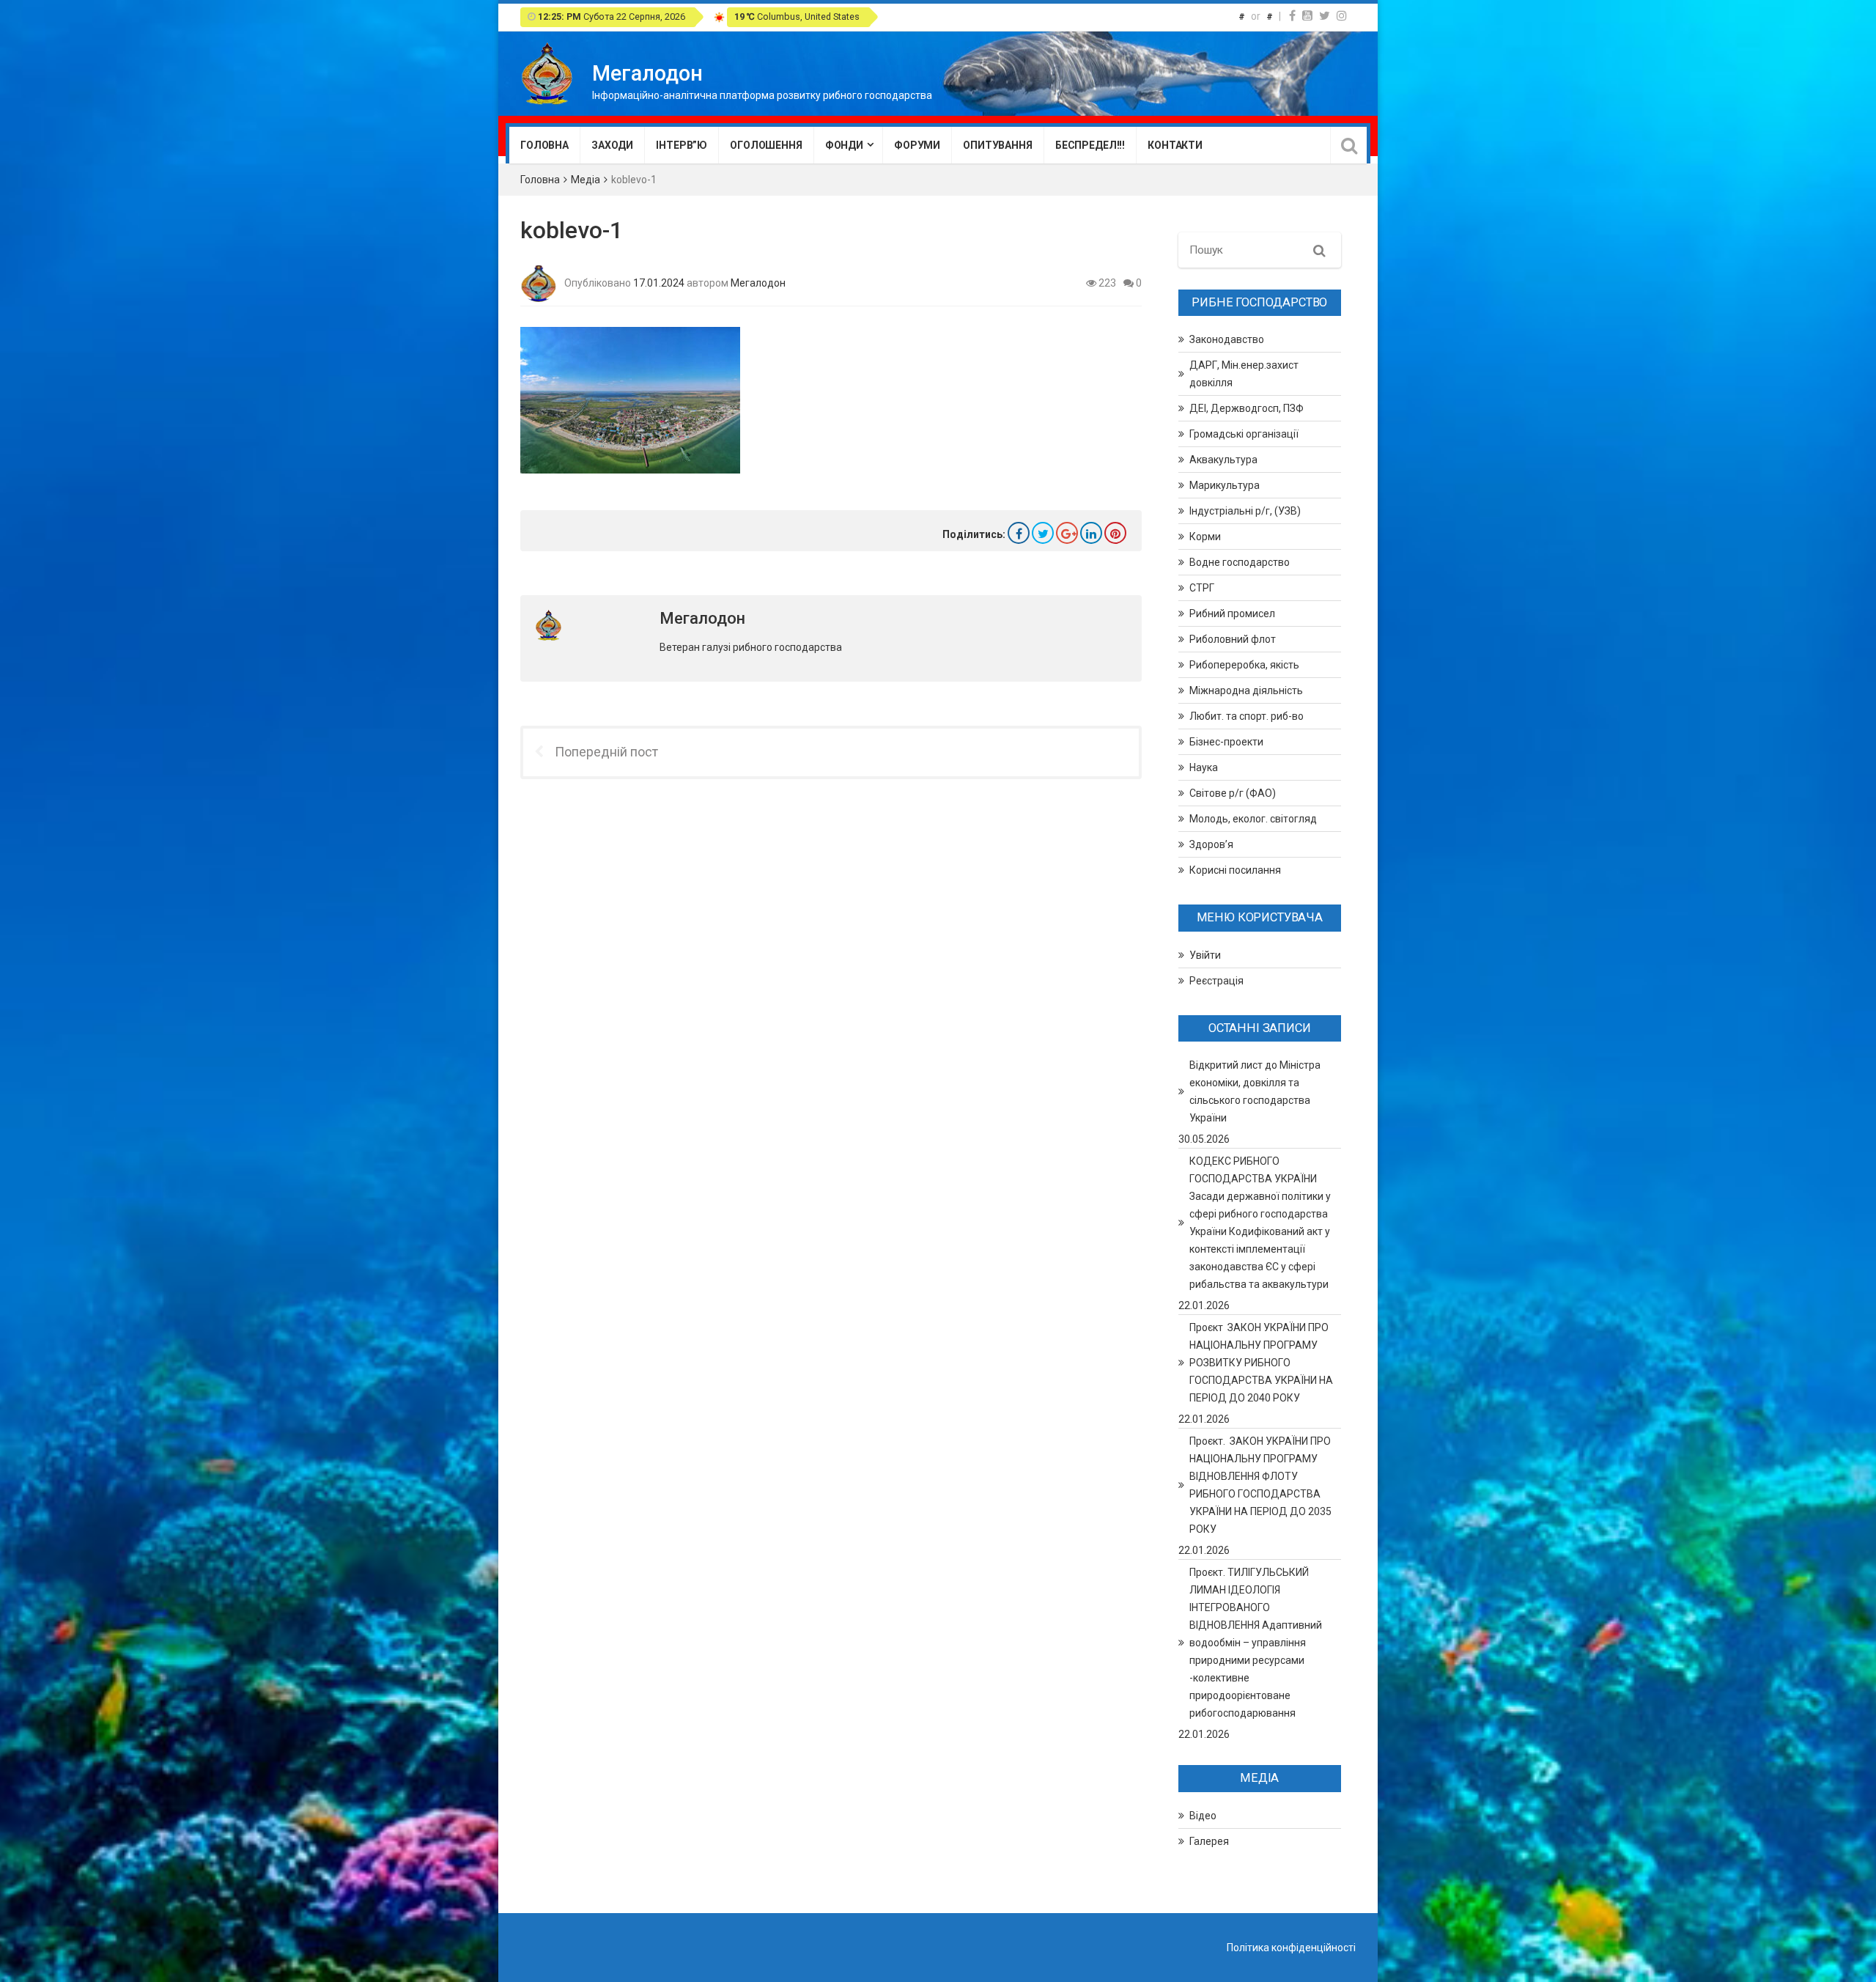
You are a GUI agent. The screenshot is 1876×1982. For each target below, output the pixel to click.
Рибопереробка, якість (1244, 665)
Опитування (998, 145)
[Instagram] (1342, 16)
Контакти (1175, 145)
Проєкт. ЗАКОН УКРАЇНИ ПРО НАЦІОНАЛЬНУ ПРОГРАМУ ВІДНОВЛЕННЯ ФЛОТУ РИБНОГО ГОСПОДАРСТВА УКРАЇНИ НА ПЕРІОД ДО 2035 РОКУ (1260, 1485)
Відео (1203, 1816)
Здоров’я (1211, 844)
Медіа (586, 180)
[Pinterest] (1115, 533)
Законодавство (1227, 339)
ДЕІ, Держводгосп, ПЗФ (1247, 408)
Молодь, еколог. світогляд (1253, 819)
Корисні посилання (1235, 870)
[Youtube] (1307, 16)
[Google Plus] (1067, 533)
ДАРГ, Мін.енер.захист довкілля (1244, 374)
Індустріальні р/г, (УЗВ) (1245, 511)
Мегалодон (758, 282)
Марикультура (1225, 485)
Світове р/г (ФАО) (1233, 793)
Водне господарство (1240, 562)
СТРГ (1202, 588)
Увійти (1205, 955)
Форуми (917, 145)
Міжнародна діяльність (1246, 690)
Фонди (844, 145)
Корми (1205, 537)
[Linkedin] (1091, 533)
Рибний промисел (1232, 614)
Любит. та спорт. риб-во (1247, 716)
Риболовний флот (1233, 639)
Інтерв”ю (682, 145)
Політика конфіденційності (1291, 1948)
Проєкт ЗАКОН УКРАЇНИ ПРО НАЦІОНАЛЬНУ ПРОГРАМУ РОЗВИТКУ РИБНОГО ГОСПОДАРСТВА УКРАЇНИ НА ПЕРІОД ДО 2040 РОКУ (1261, 1363)
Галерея (1209, 1841)
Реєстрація (1216, 981)
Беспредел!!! (1090, 145)
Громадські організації (1244, 434)
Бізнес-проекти (1226, 742)
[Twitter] (1325, 16)
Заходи (612, 145)
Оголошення (766, 145)
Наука (1204, 767)
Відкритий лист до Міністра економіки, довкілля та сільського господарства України (1255, 1091)
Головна (544, 145)
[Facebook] (1292, 16)
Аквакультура (1223, 460)
